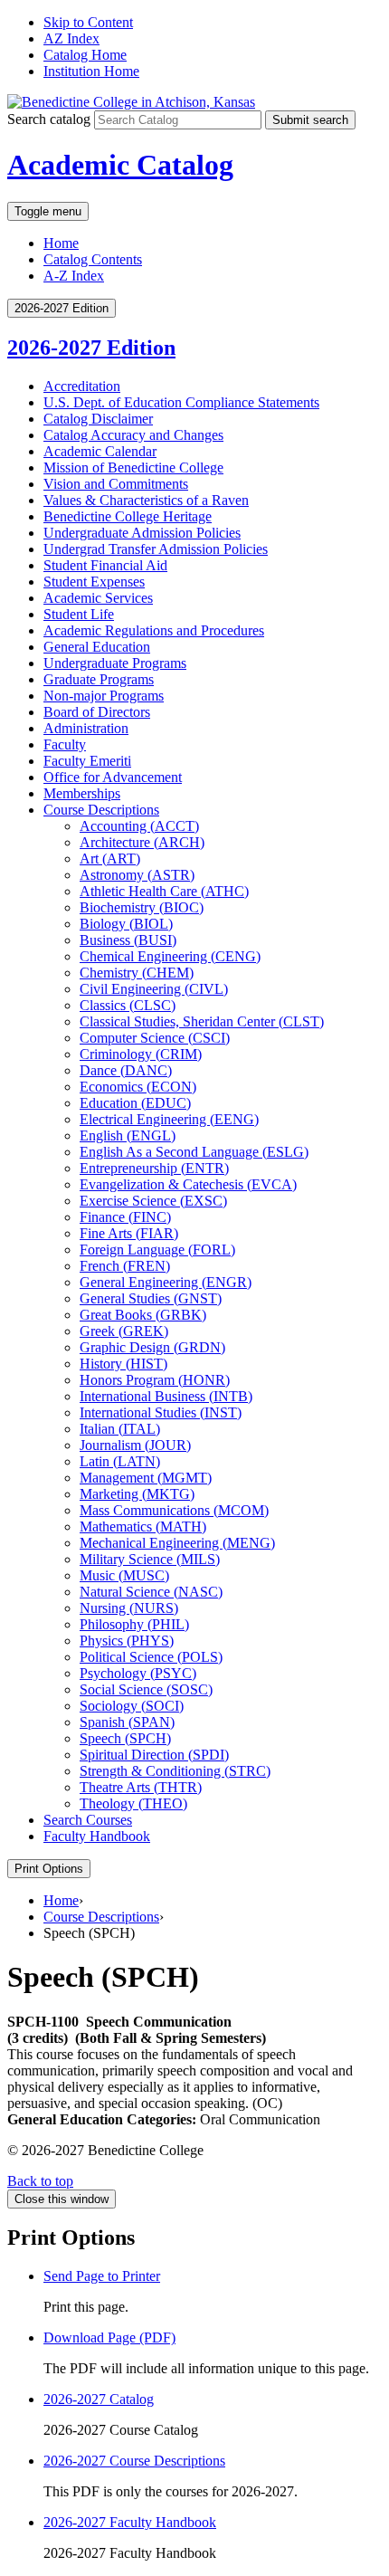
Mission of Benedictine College (133, 467)
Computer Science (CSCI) (155, 1038)
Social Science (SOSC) (146, 1689)
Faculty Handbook (97, 1836)
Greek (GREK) (124, 1331)
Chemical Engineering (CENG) (170, 956)
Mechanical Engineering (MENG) (177, 1543)
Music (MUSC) (124, 1575)
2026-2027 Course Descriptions (134, 2461)
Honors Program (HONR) (155, 1380)
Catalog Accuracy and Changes (133, 435)
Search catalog (49, 119)
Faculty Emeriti (87, 761)
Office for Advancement (113, 777)
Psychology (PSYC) (138, 1673)
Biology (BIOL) (126, 924)
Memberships (82, 793)
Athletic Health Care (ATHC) (164, 891)
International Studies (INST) (161, 1412)
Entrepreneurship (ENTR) (154, 1168)
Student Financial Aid (105, 565)
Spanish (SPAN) (127, 1722)
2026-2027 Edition (91, 348)
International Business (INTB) (166, 1396)
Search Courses (88, 1820)
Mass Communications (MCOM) (174, 1510)
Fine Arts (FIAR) (129, 1233)
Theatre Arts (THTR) (141, 1787)
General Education (97, 647)
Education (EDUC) (135, 1103)
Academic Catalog (120, 165)
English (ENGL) (128, 1135)
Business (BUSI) (128, 940)
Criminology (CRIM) (141, 1054)
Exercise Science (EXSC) (153, 1201)
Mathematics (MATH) (143, 1527)
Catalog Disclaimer (98, 419)
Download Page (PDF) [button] (109, 2337)
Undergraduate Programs (115, 663)
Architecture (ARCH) (142, 842)
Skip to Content (88, 22)
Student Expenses (94, 582)
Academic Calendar (100, 451)
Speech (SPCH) (125, 1738)
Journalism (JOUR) (135, 1445)
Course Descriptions (101, 810)
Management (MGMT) (146, 1478)
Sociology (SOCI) (132, 1706)
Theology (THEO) (133, 1803)
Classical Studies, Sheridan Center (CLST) (202, 1021)
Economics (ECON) (138, 1087)
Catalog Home (85, 55)
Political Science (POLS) (151, 1657)
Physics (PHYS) (127, 1641)
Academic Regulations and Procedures (154, 630)
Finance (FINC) (125, 1217)
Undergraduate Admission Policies (142, 533)
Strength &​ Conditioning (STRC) (175, 1771)
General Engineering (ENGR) (166, 1282)
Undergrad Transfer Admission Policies (156, 549)
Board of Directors (97, 712)
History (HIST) (123, 1364)
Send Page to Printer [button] (102, 2276)
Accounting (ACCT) (139, 826)
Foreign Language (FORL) (157, 1250)
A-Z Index (74, 276)
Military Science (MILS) (150, 1559)
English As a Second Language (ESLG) (194, 1152)
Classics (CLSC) (128, 1005)
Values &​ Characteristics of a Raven (146, 500)
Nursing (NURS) (129, 1608)
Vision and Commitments (116, 484)
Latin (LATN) (120, 1461)
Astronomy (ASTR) (137, 875)
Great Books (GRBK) (143, 1315)
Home (61, 243)
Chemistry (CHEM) (137, 973)
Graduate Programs (99, 679)
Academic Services (98, 598)
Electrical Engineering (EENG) (169, 1119)
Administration (86, 728)
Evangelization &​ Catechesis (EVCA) (188, 1184)
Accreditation (82, 386)
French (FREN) (125, 1266)
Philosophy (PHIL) (134, 1624)
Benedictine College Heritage (128, 516)
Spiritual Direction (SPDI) (154, 1755)
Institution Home (91, 71)
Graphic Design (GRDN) (152, 1347)
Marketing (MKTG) (137, 1494)
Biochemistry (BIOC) (142, 907)
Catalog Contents (93, 259)
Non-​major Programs (104, 696)
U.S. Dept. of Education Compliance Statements (181, 402)
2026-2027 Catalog (99, 2399)
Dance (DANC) (126, 1070)
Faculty (65, 744)
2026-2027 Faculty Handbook (130, 2522)
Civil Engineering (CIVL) (154, 989)
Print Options (49, 1869)
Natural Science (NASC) (151, 1592)
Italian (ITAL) (120, 1429)
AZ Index (71, 38)
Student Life (79, 614)
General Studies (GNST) (151, 1298)
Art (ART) (110, 859)
